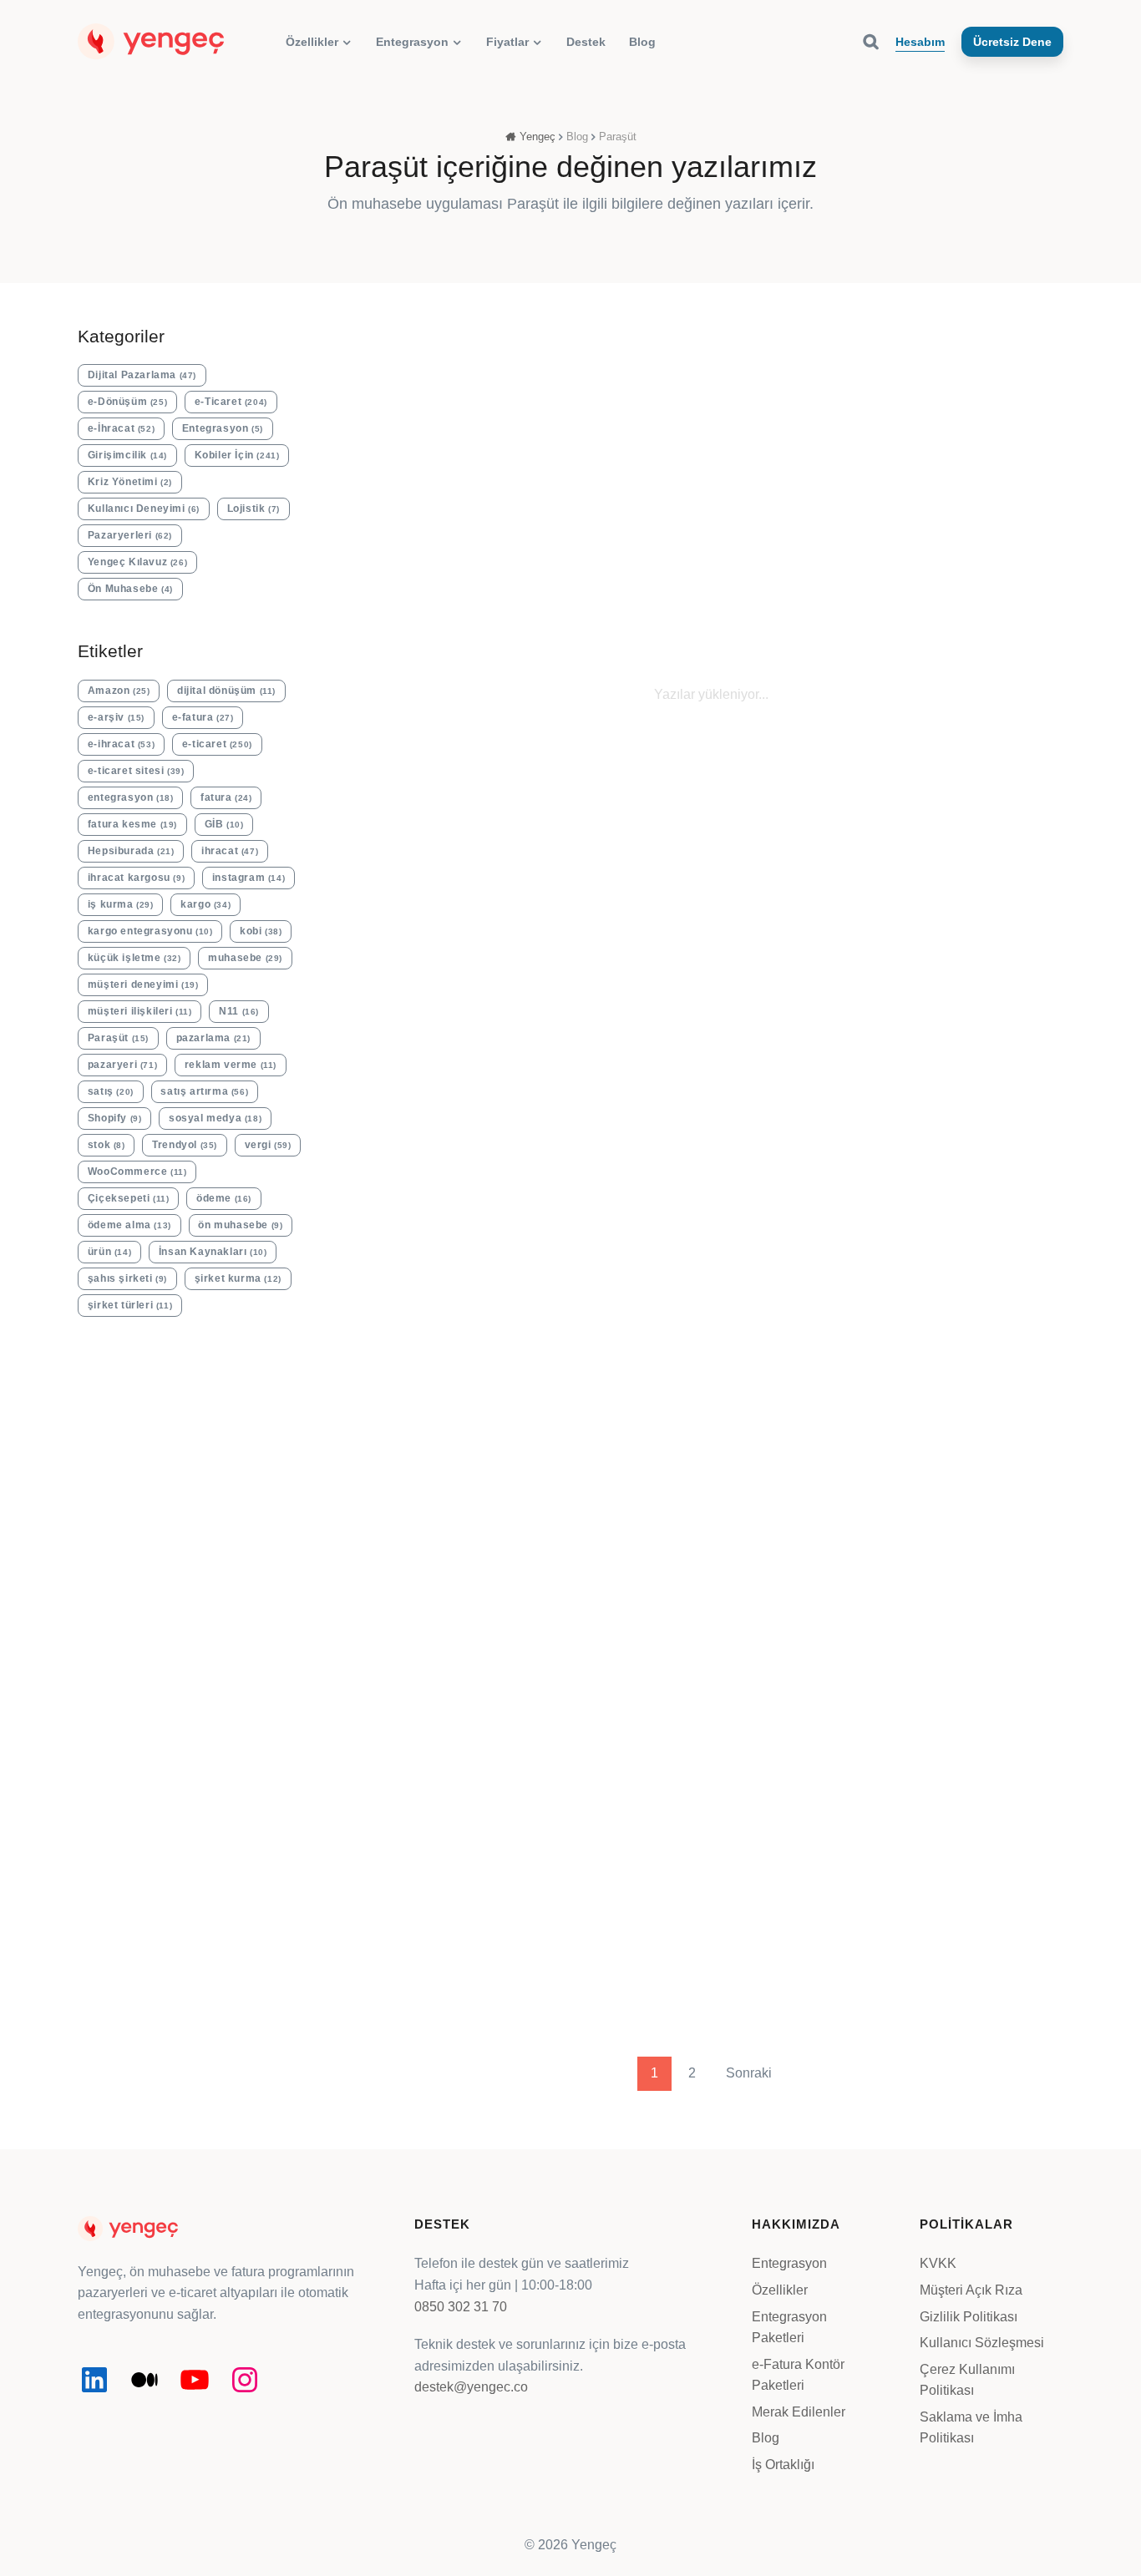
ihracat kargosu (136, 878)
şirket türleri (130, 1305)
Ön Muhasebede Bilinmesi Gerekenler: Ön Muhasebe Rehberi (437, 589)
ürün (109, 1252)
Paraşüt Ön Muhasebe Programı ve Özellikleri (614, 570)
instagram (248, 878)
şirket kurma (238, 1278)
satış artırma (204, 1091)
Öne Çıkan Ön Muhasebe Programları (982, 561)
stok (106, 1145)
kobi (261, 931)
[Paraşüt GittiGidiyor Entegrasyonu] (954, 1120)
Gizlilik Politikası (969, 2317)
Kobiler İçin (237, 455)
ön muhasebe (240, 1225)
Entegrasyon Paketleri (789, 2328)
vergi (268, 1145)
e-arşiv (116, 717)
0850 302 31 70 (461, 2307)
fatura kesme (132, 824)
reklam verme (231, 1065)
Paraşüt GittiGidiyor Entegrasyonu (934, 1287)
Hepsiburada (131, 851)
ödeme (224, 1198)
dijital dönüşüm (226, 691)
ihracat (230, 851)
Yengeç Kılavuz (800, 503)
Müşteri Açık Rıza (971, 2290)
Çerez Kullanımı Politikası (967, 2380)
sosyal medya (215, 1118)
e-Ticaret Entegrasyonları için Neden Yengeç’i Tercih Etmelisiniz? (456, 1308)
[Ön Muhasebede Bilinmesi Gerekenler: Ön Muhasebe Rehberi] (438, 399)
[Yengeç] (151, 40)
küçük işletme (134, 958)
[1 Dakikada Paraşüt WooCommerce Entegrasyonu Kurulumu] (711, 1614)
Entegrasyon (223, 428)
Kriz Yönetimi (130, 482)
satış (111, 1091)
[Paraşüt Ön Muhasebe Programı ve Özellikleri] (619, 399)
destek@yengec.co (471, 2387)
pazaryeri (122, 1065)
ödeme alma (129, 1225)
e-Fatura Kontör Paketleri (798, 2375)
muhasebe (245, 958)
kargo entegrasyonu (150, 931)
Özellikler (780, 2290)
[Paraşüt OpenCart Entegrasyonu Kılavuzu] (954, 1614)
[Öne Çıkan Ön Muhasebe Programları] (985, 399)
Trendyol (185, 1145)
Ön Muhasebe (434, 493)
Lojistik (254, 509)
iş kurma (121, 904)
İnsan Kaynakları (213, 1252)
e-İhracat (121, 428)
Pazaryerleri (130, 535)
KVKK (938, 2263)
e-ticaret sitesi (136, 771)
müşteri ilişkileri (140, 1011)
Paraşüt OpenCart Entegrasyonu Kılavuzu (950, 1781)
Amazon (119, 691)
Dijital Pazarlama (142, 375)
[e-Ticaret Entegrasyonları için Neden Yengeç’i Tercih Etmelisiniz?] (469, 1121)
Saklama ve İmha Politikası (971, 2428)
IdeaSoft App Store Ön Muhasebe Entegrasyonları (800, 580)
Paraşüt (118, 1038)
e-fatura (203, 717)
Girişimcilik (127, 455)
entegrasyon (131, 797)
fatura (226, 797)
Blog (766, 2438)
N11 (239, 1011)
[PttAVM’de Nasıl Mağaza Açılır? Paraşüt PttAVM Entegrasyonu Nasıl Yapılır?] (469, 1614)
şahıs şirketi (127, 1278)
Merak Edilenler (799, 2412)
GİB (224, 824)
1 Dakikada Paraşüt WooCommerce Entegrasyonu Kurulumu (697, 1799)
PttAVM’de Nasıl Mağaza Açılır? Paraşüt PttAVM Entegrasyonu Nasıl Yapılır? (457, 1799)
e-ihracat (121, 744)
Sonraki (749, 2073)
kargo (205, 904)
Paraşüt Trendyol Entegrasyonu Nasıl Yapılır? (703, 1287)
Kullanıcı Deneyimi (144, 509)
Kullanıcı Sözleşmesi (982, 2343)
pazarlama (213, 1038)
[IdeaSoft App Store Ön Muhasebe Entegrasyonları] (802, 404)
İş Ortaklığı (783, 2465)
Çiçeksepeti (129, 1198)
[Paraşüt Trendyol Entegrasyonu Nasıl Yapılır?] (711, 1120)
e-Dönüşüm (127, 402)
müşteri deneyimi (143, 984)
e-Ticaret (231, 402)
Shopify (115, 1118)
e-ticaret (217, 744)
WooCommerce (137, 1172)
